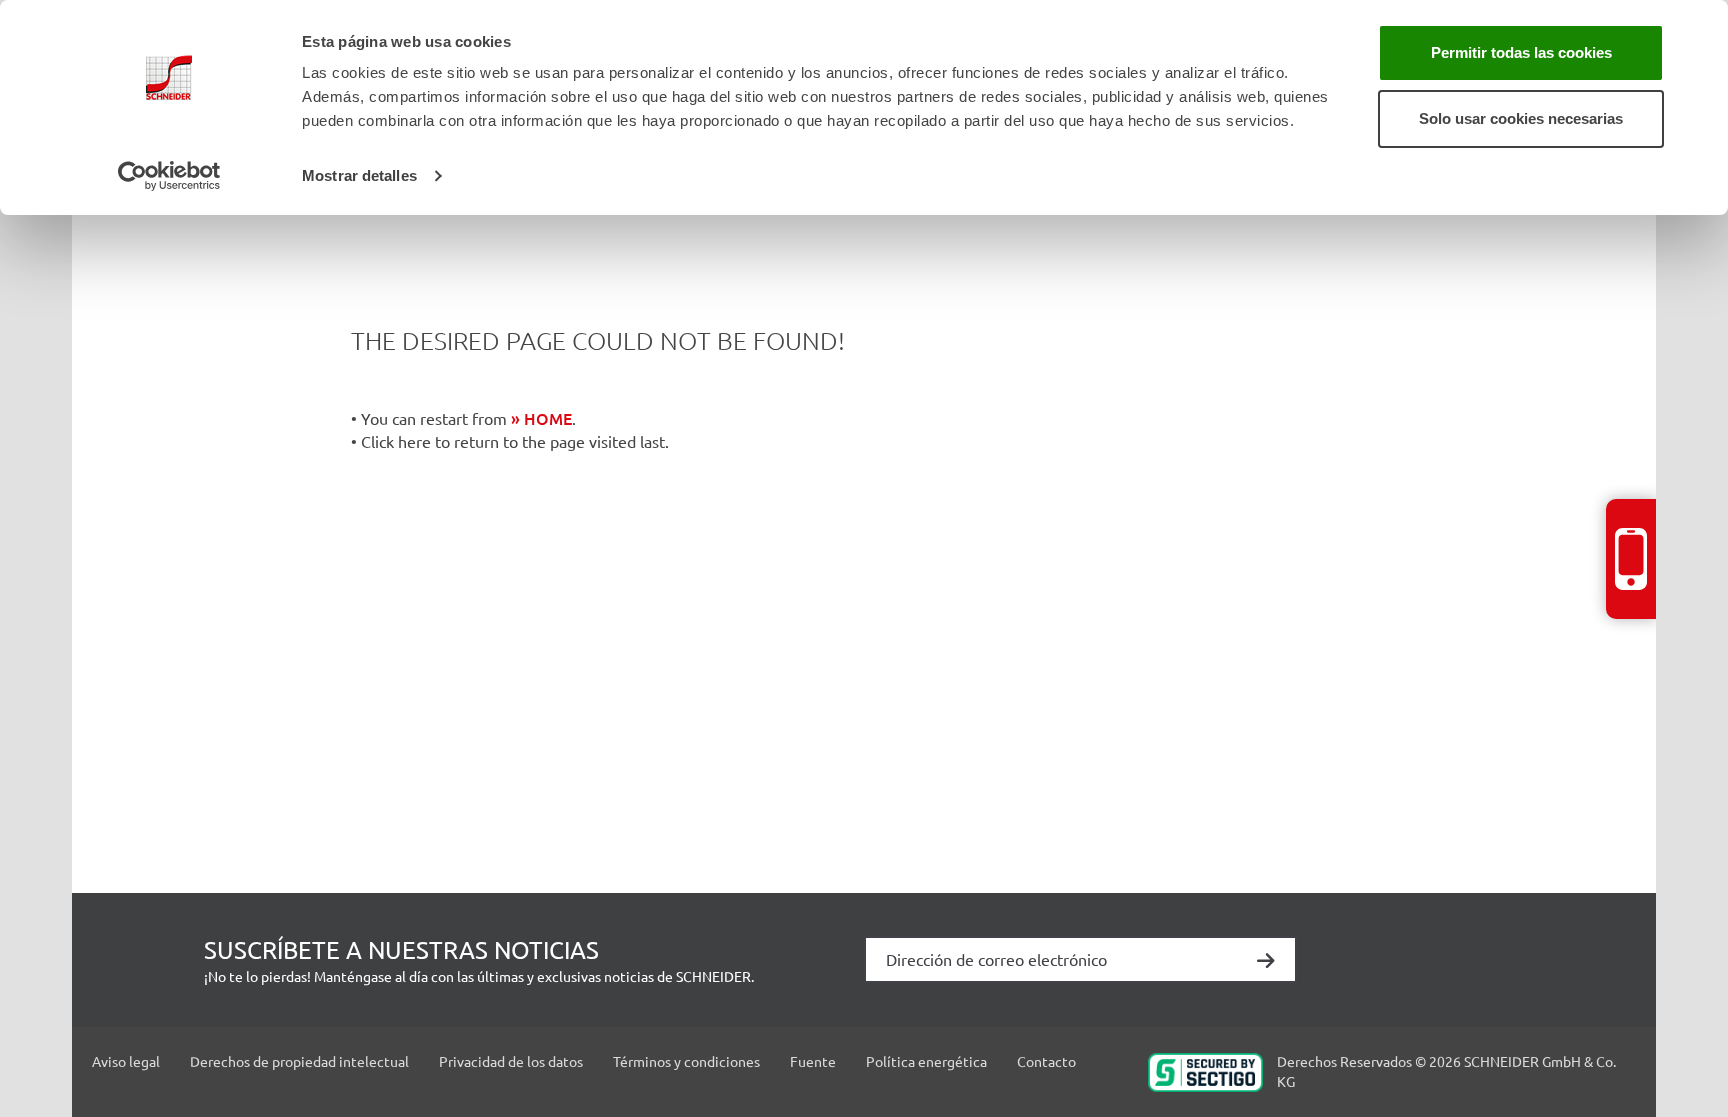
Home (548, 418)
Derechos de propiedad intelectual (299, 1061)
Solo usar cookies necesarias (1521, 118)
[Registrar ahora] (1266, 962)
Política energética (926, 1061)
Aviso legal (126, 1061)
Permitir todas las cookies (1521, 52)
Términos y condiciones (686, 1061)
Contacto (1046, 1061)
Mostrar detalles (359, 175)
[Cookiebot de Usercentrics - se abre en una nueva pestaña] (169, 176)
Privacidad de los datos (511, 1061)
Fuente (813, 1061)
